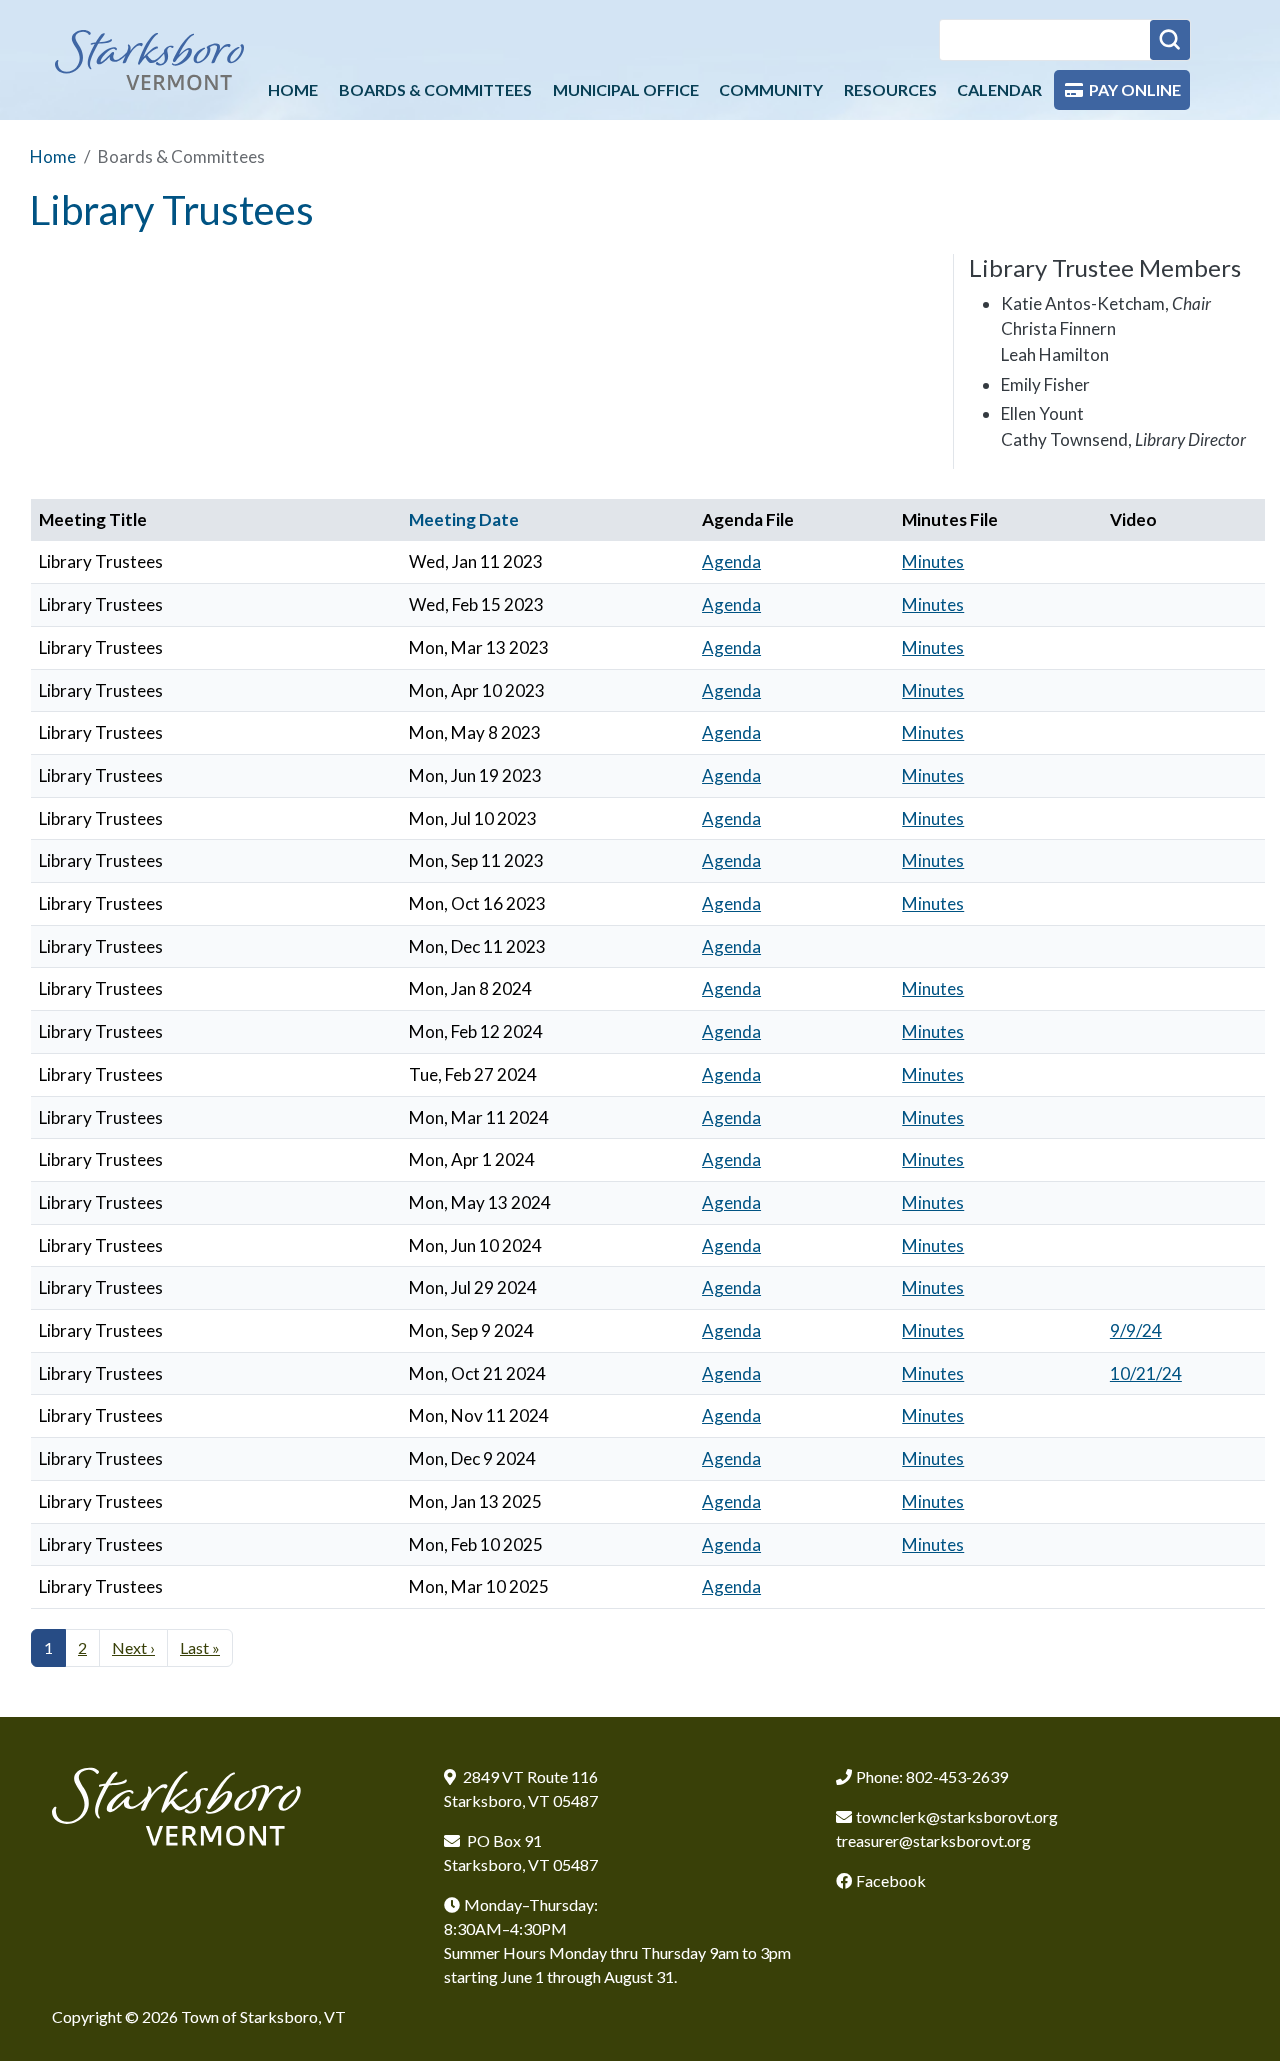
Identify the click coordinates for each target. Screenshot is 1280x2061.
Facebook (891, 1880)
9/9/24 (1136, 1330)
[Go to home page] (150, 59)
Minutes (933, 561)
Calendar (999, 89)
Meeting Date (464, 519)
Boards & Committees (435, 89)
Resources (890, 89)
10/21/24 (1146, 1373)
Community (771, 89)
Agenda (731, 561)
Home (293, 89)
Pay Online (1135, 89)
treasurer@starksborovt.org (933, 1840)
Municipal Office (626, 89)
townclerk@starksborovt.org (957, 1816)
